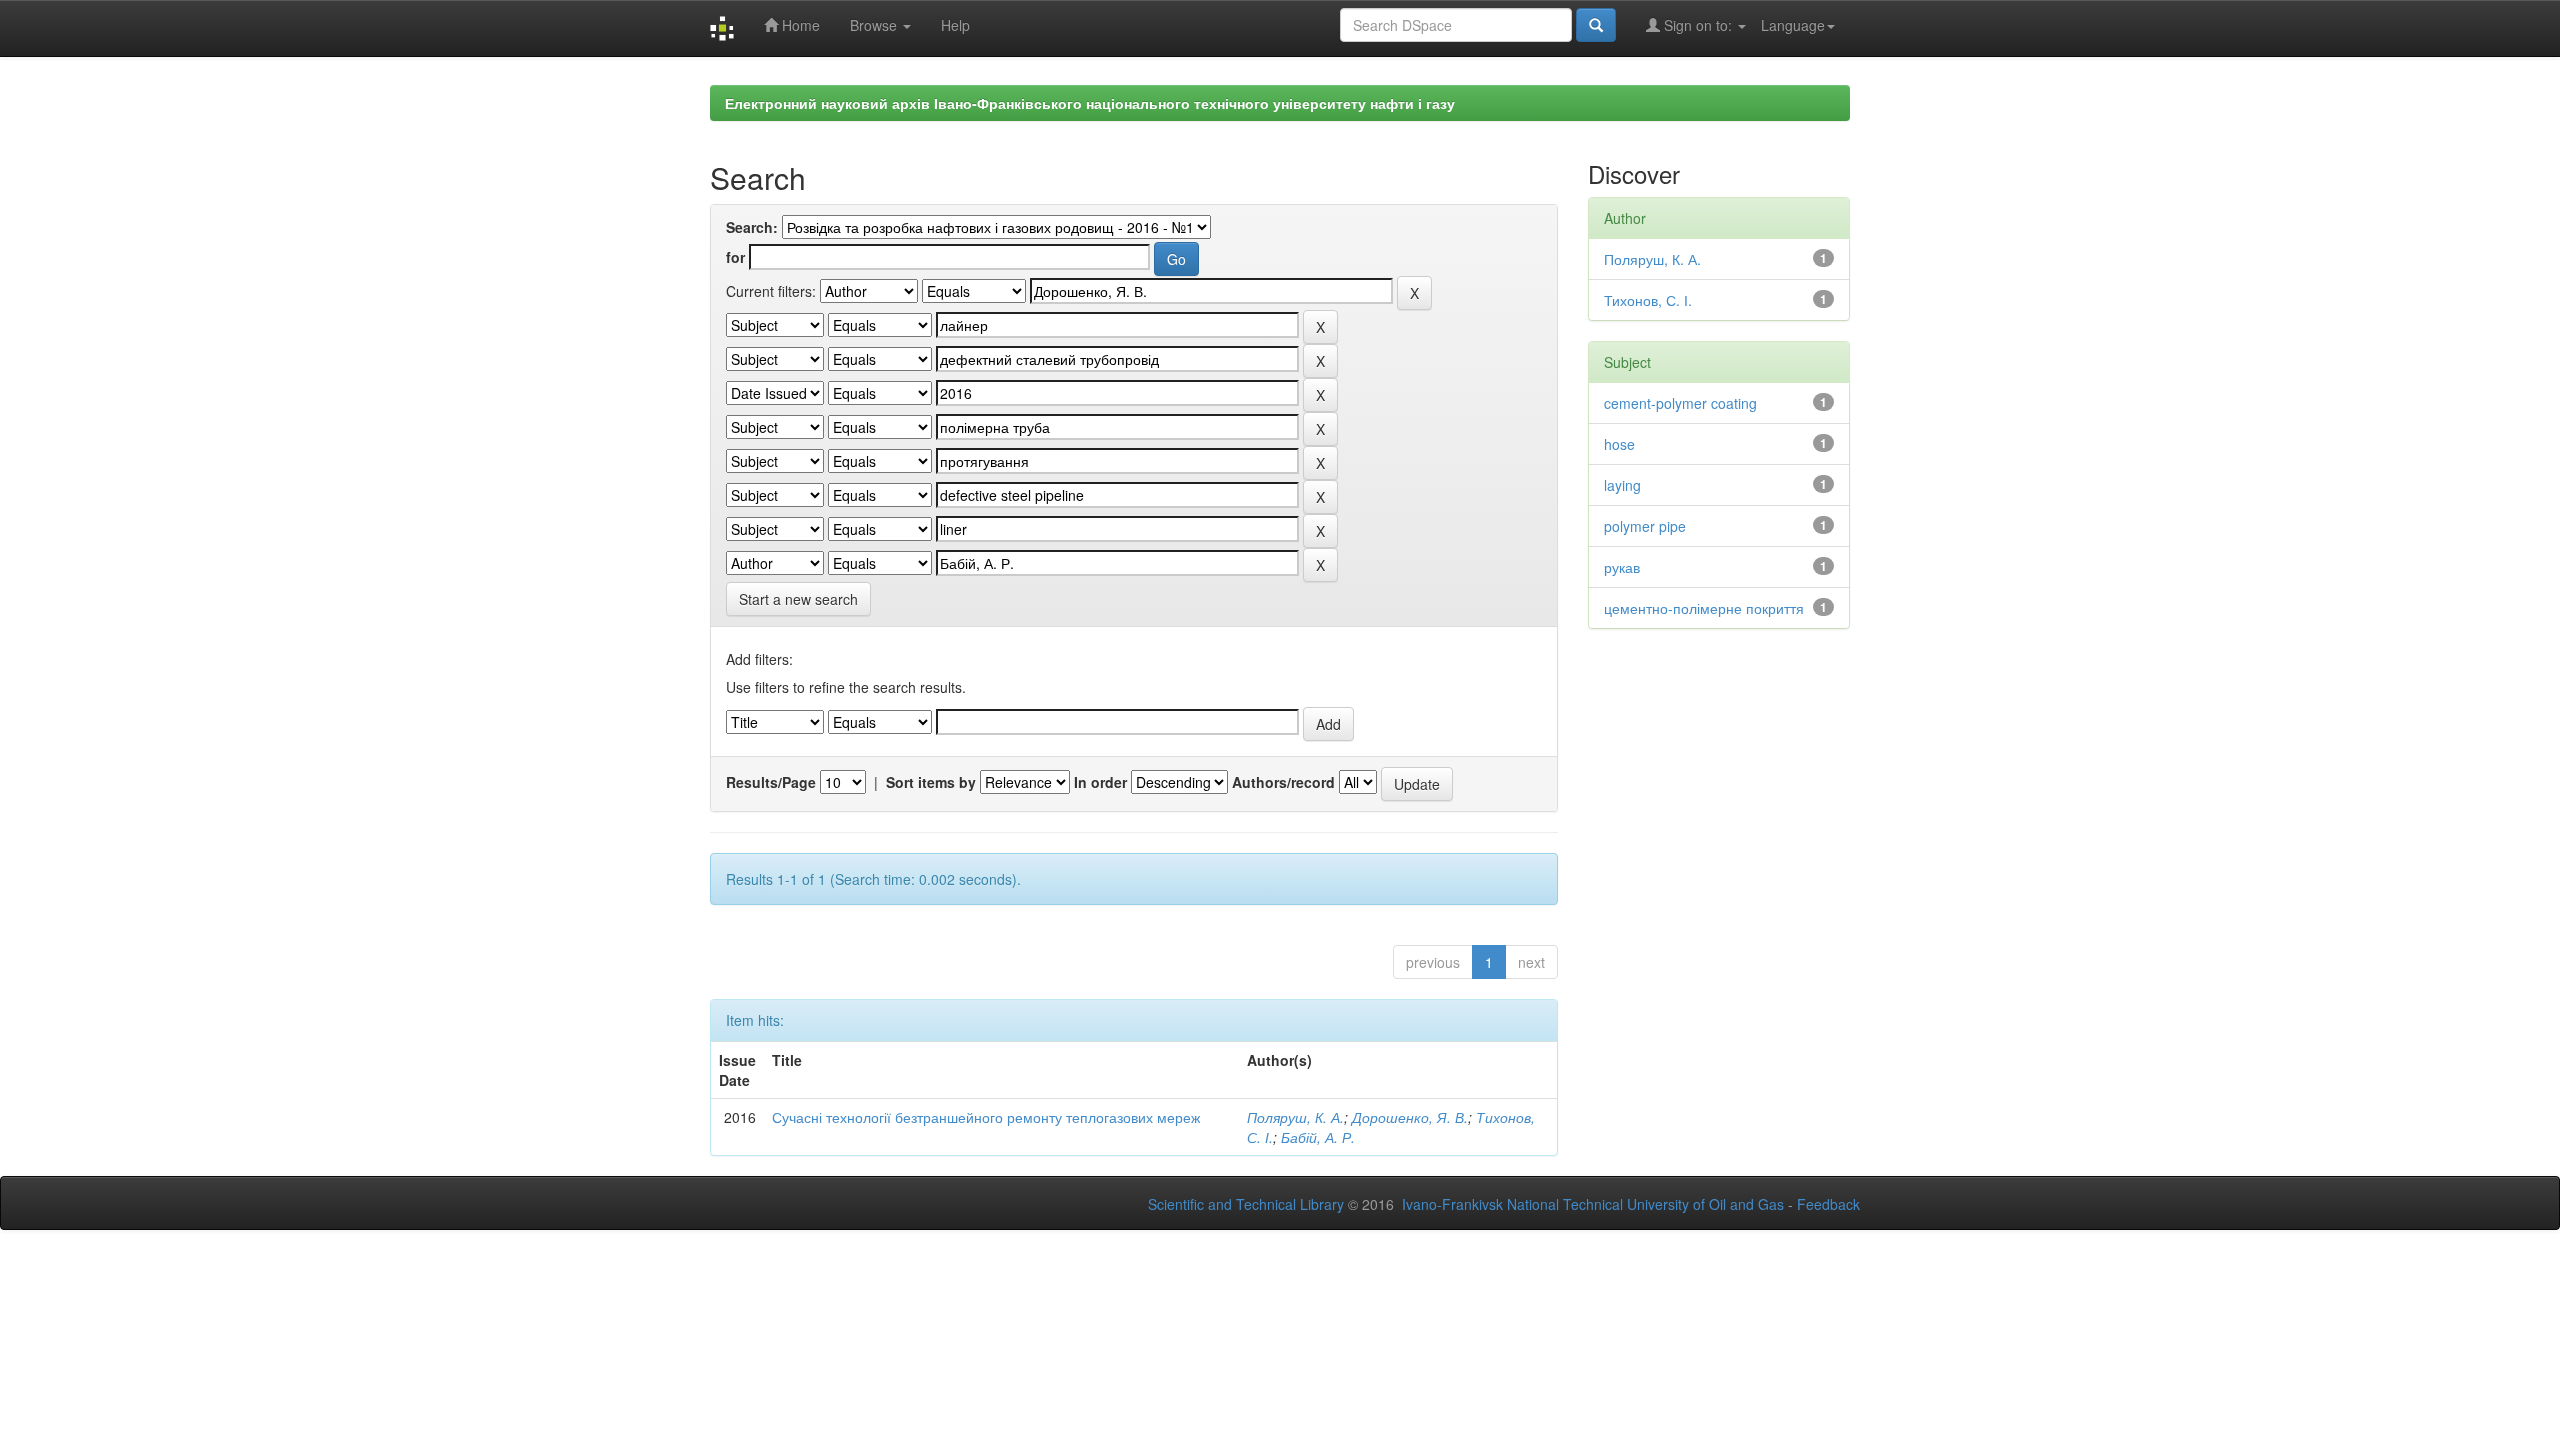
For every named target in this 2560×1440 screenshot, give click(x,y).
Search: (752, 227)
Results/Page (771, 782)
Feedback (1828, 1204)
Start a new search (798, 599)
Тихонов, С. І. (1648, 300)
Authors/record (1283, 782)
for (735, 257)
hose (1619, 444)
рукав (1622, 567)
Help (955, 25)
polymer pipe (1645, 526)
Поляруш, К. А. (1295, 1117)
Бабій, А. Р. (1318, 1137)
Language (1793, 25)
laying (1622, 485)
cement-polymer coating (1680, 403)
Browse (875, 25)
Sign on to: (1698, 25)
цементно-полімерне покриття (1704, 608)
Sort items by (931, 782)
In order (1100, 782)
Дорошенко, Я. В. (1410, 1117)
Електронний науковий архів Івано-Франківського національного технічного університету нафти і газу (1090, 103)
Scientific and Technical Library (1246, 1204)
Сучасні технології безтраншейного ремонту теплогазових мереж (986, 1117)
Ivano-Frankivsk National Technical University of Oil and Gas (1593, 1204)
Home (799, 25)
